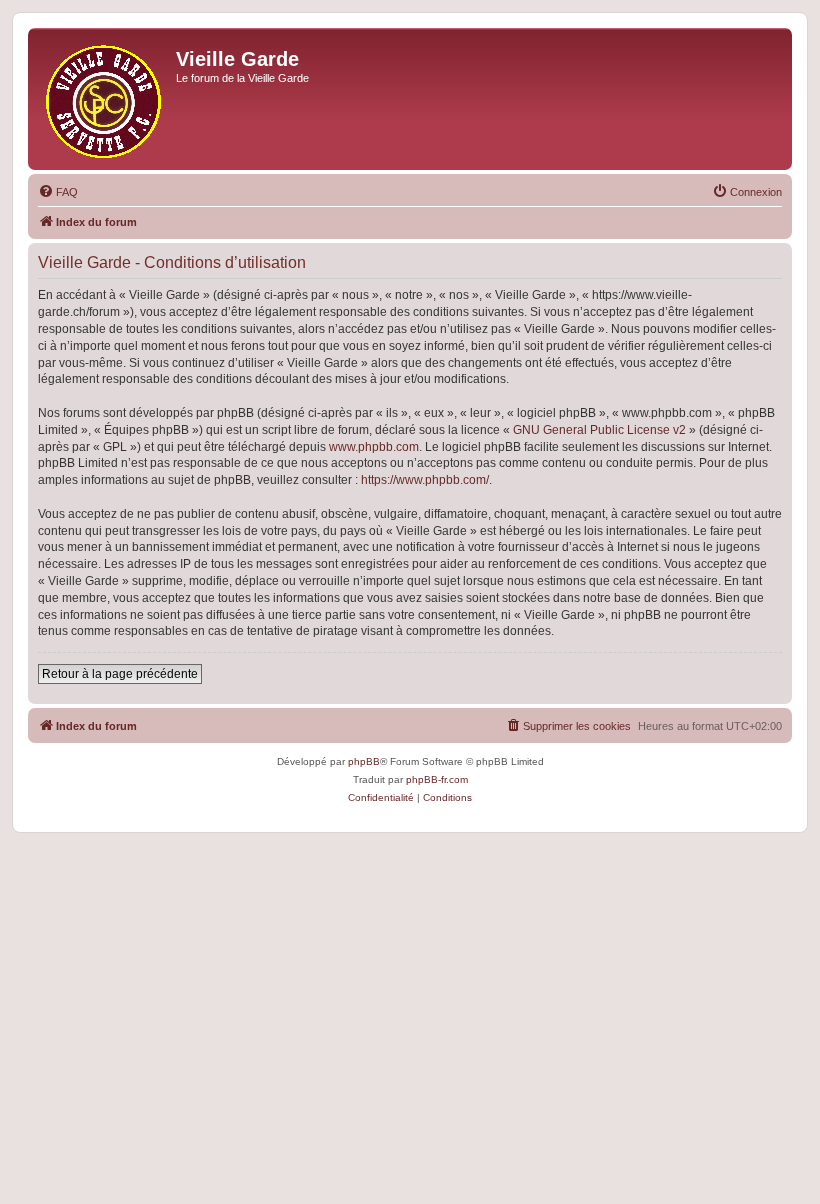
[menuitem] (58, 192)
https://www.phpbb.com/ (425, 480)
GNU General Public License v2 (599, 430)
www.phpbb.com (374, 447)
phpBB (364, 761)
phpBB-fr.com (437, 779)
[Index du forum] (104, 99)
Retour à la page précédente (120, 674)
